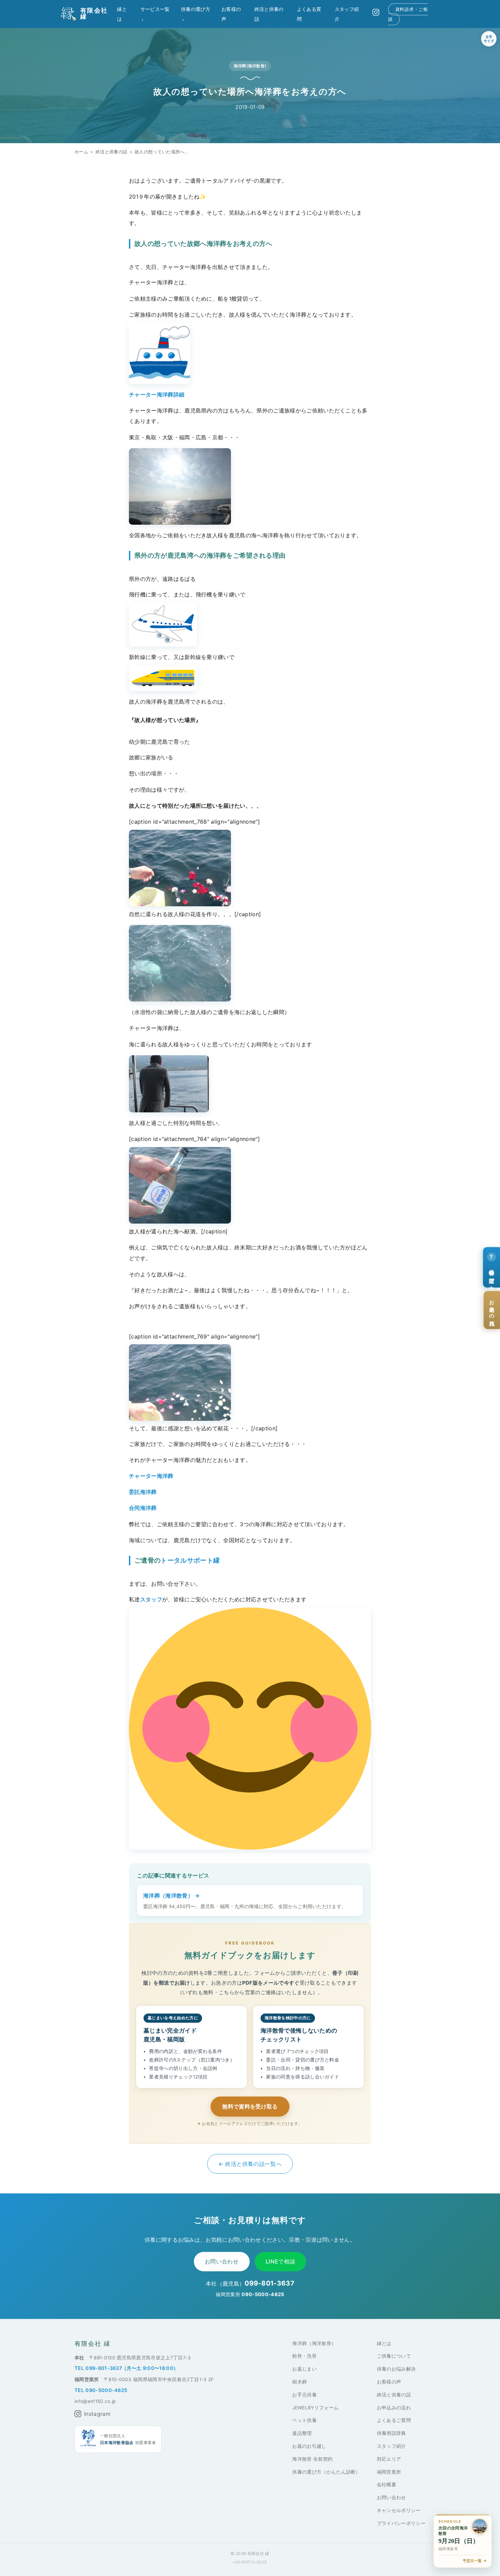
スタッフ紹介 (391, 2446)
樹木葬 (299, 2382)
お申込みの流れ (394, 2408)
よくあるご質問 (394, 2420)
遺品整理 (302, 2433)
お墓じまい (304, 2369)
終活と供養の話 (111, 152)
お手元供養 (304, 2395)
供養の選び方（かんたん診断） (326, 2472)
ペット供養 (304, 2420)
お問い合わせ (222, 2261)
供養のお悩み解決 (396, 2369)
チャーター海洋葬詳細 (157, 394)
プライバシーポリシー (401, 2523)
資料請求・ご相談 (408, 14)
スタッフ (151, 1599)
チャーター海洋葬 (151, 1476)
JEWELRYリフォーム (315, 2408)
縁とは (384, 2343)
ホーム (81, 152)
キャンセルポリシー (399, 2510)
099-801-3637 (269, 2283)
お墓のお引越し (309, 2446)
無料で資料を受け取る (250, 2106)
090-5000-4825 (263, 2294)
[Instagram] (376, 12)
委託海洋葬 (143, 1492)
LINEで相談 (280, 2261)
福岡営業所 (389, 2472)
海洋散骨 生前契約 (312, 2459)
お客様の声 (389, 2382)
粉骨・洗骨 (304, 2356)
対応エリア (389, 2459)
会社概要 (387, 2485)
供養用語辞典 (391, 2433)
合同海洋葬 (143, 1508)
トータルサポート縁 (190, 1560)
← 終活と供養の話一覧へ (250, 2164)
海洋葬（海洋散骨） (314, 2343)
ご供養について (394, 2356)
